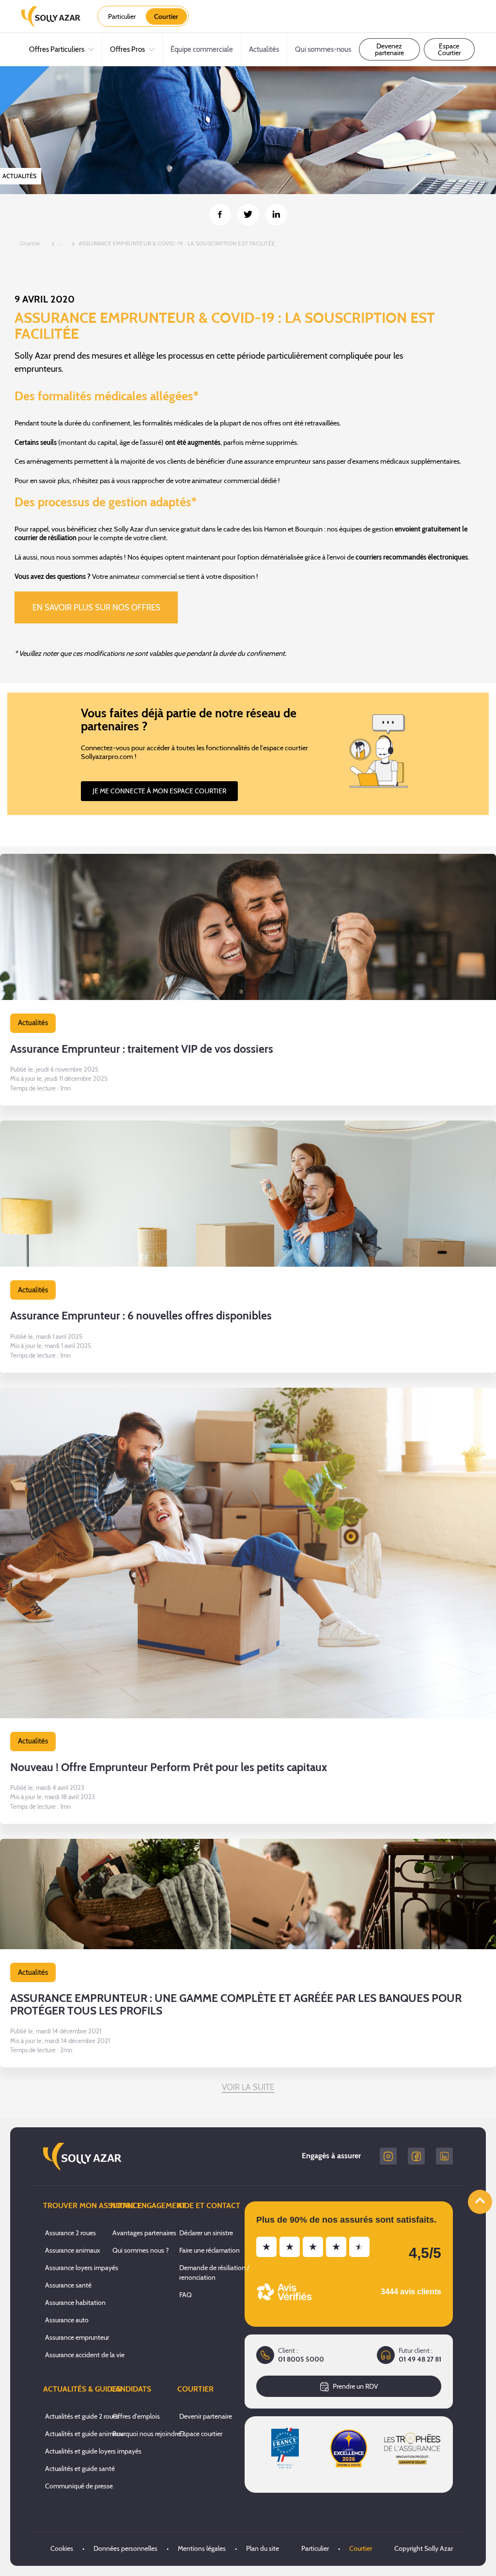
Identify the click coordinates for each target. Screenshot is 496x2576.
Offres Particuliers (57, 49)
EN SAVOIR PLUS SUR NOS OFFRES (96, 607)
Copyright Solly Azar (424, 2548)
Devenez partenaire (389, 49)
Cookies (62, 2548)
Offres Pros (127, 49)
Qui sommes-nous (323, 49)
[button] (248, 980)
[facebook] (416, 2156)
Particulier (315, 2548)
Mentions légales (202, 2548)
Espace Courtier (449, 49)
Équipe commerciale (202, 49)
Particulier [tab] (122, 16)
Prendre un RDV (356, 2386)
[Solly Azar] (51, 16)
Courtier (361, 2548)
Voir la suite (248, 2087)
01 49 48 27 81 (420, 2359)
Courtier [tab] (166, 16)
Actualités (264, 49)
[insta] (388, 2156)
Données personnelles (125, 2548)
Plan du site (263, 2548)
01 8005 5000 (301, 2359)
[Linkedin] (444, 2156)
